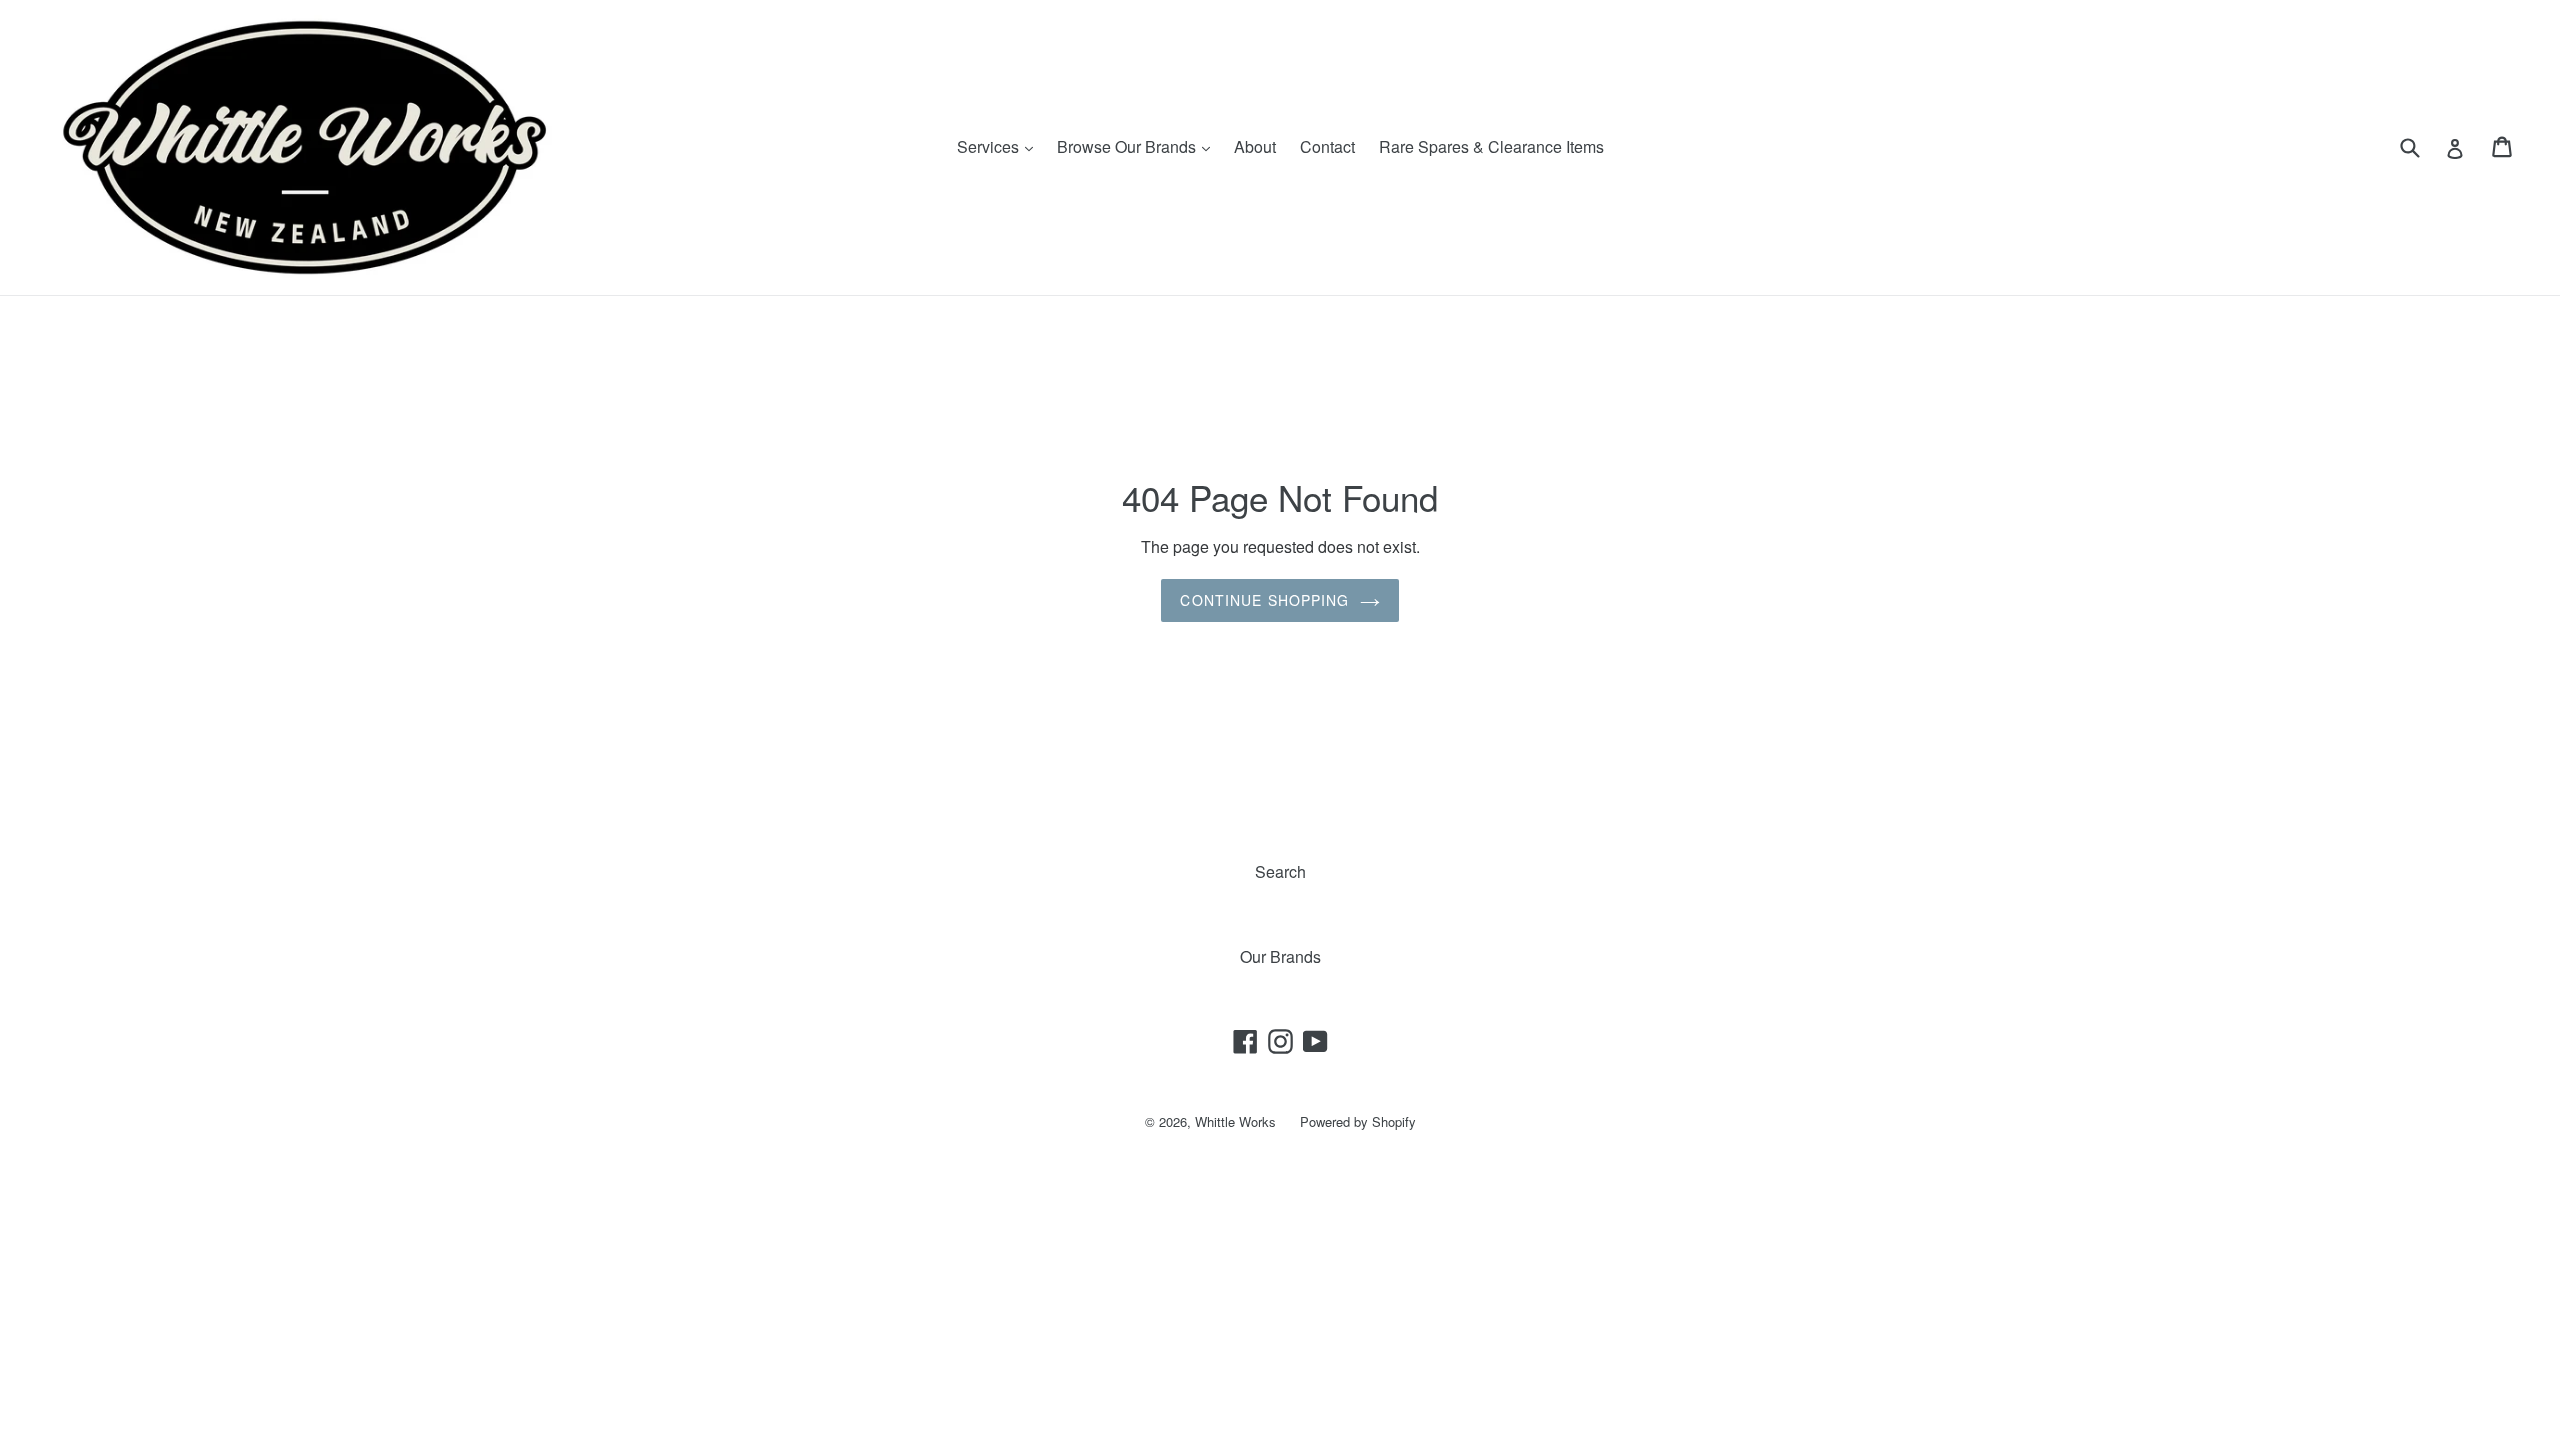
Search (1280, 871)
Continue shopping (1264, 600)
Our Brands (1280, 956)
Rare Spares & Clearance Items (1491, 146)
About (1255, 146)
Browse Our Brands (1138, 146)
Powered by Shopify (1358, 1121)
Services (1000, 146)
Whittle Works (1235, 1121)
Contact (1327, 146)
